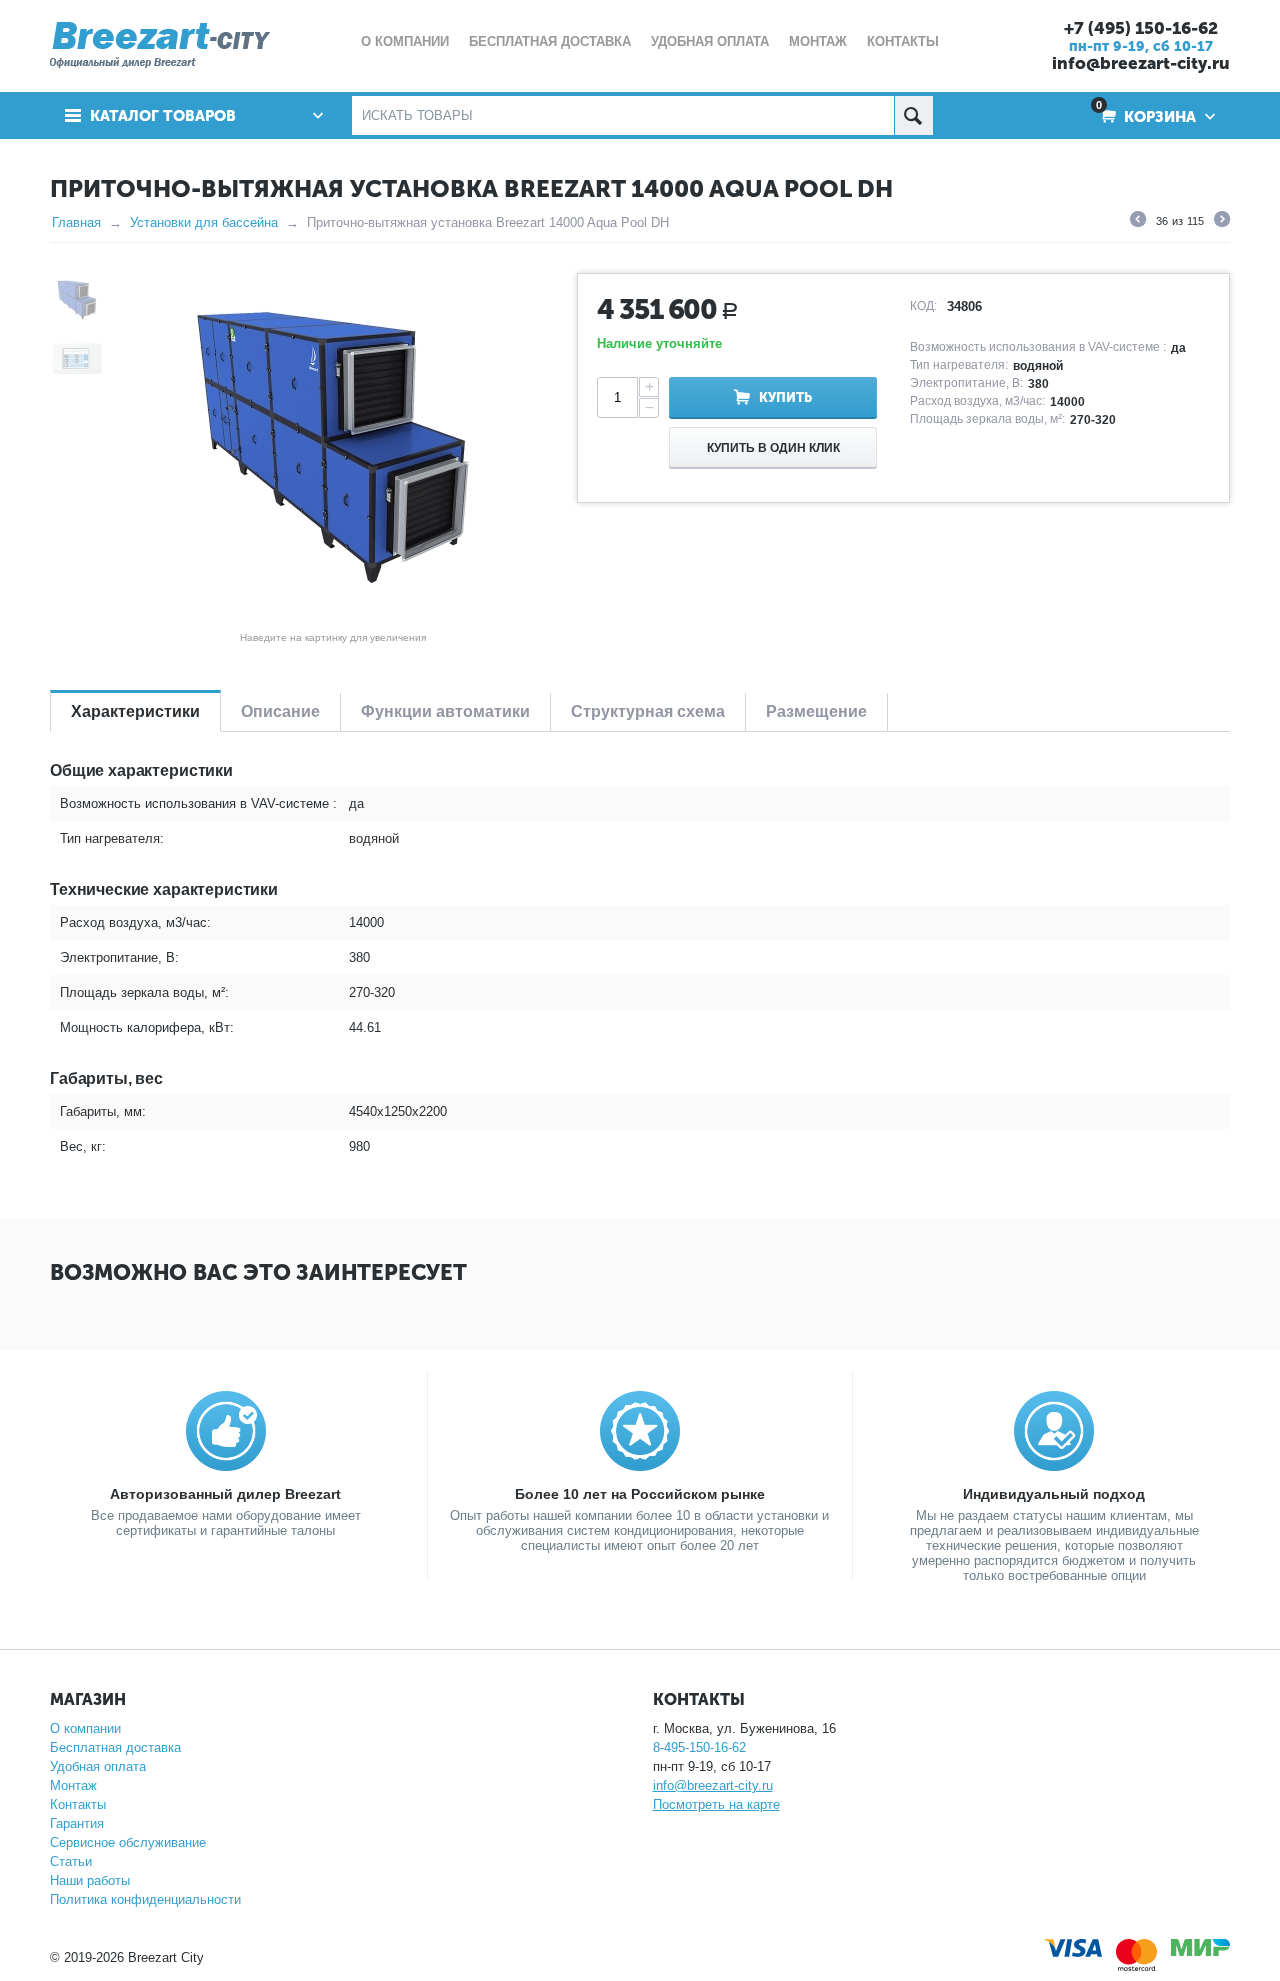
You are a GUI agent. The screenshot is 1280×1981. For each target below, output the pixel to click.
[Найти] (913, 115)
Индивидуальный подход (1054, 1494)
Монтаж (73, 1785)
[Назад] (1138, 222)
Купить (785, 397)
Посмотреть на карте (716, 1804)
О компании (85, 1728)
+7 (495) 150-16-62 (1141, 28)
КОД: (923, 306)
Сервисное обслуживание (128, 1842)
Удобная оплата (98, 1766)
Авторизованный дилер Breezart (225, 1494)
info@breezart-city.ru (1141, 63)
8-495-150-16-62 (699, 1747)
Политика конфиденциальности (145, 1899)
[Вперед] (1222, 222)
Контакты (78, 1804)
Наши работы (90, 1880)
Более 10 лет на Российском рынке (640, 1494)
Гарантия (77, 1823)
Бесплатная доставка (115, 1747)
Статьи (71, 1861)
